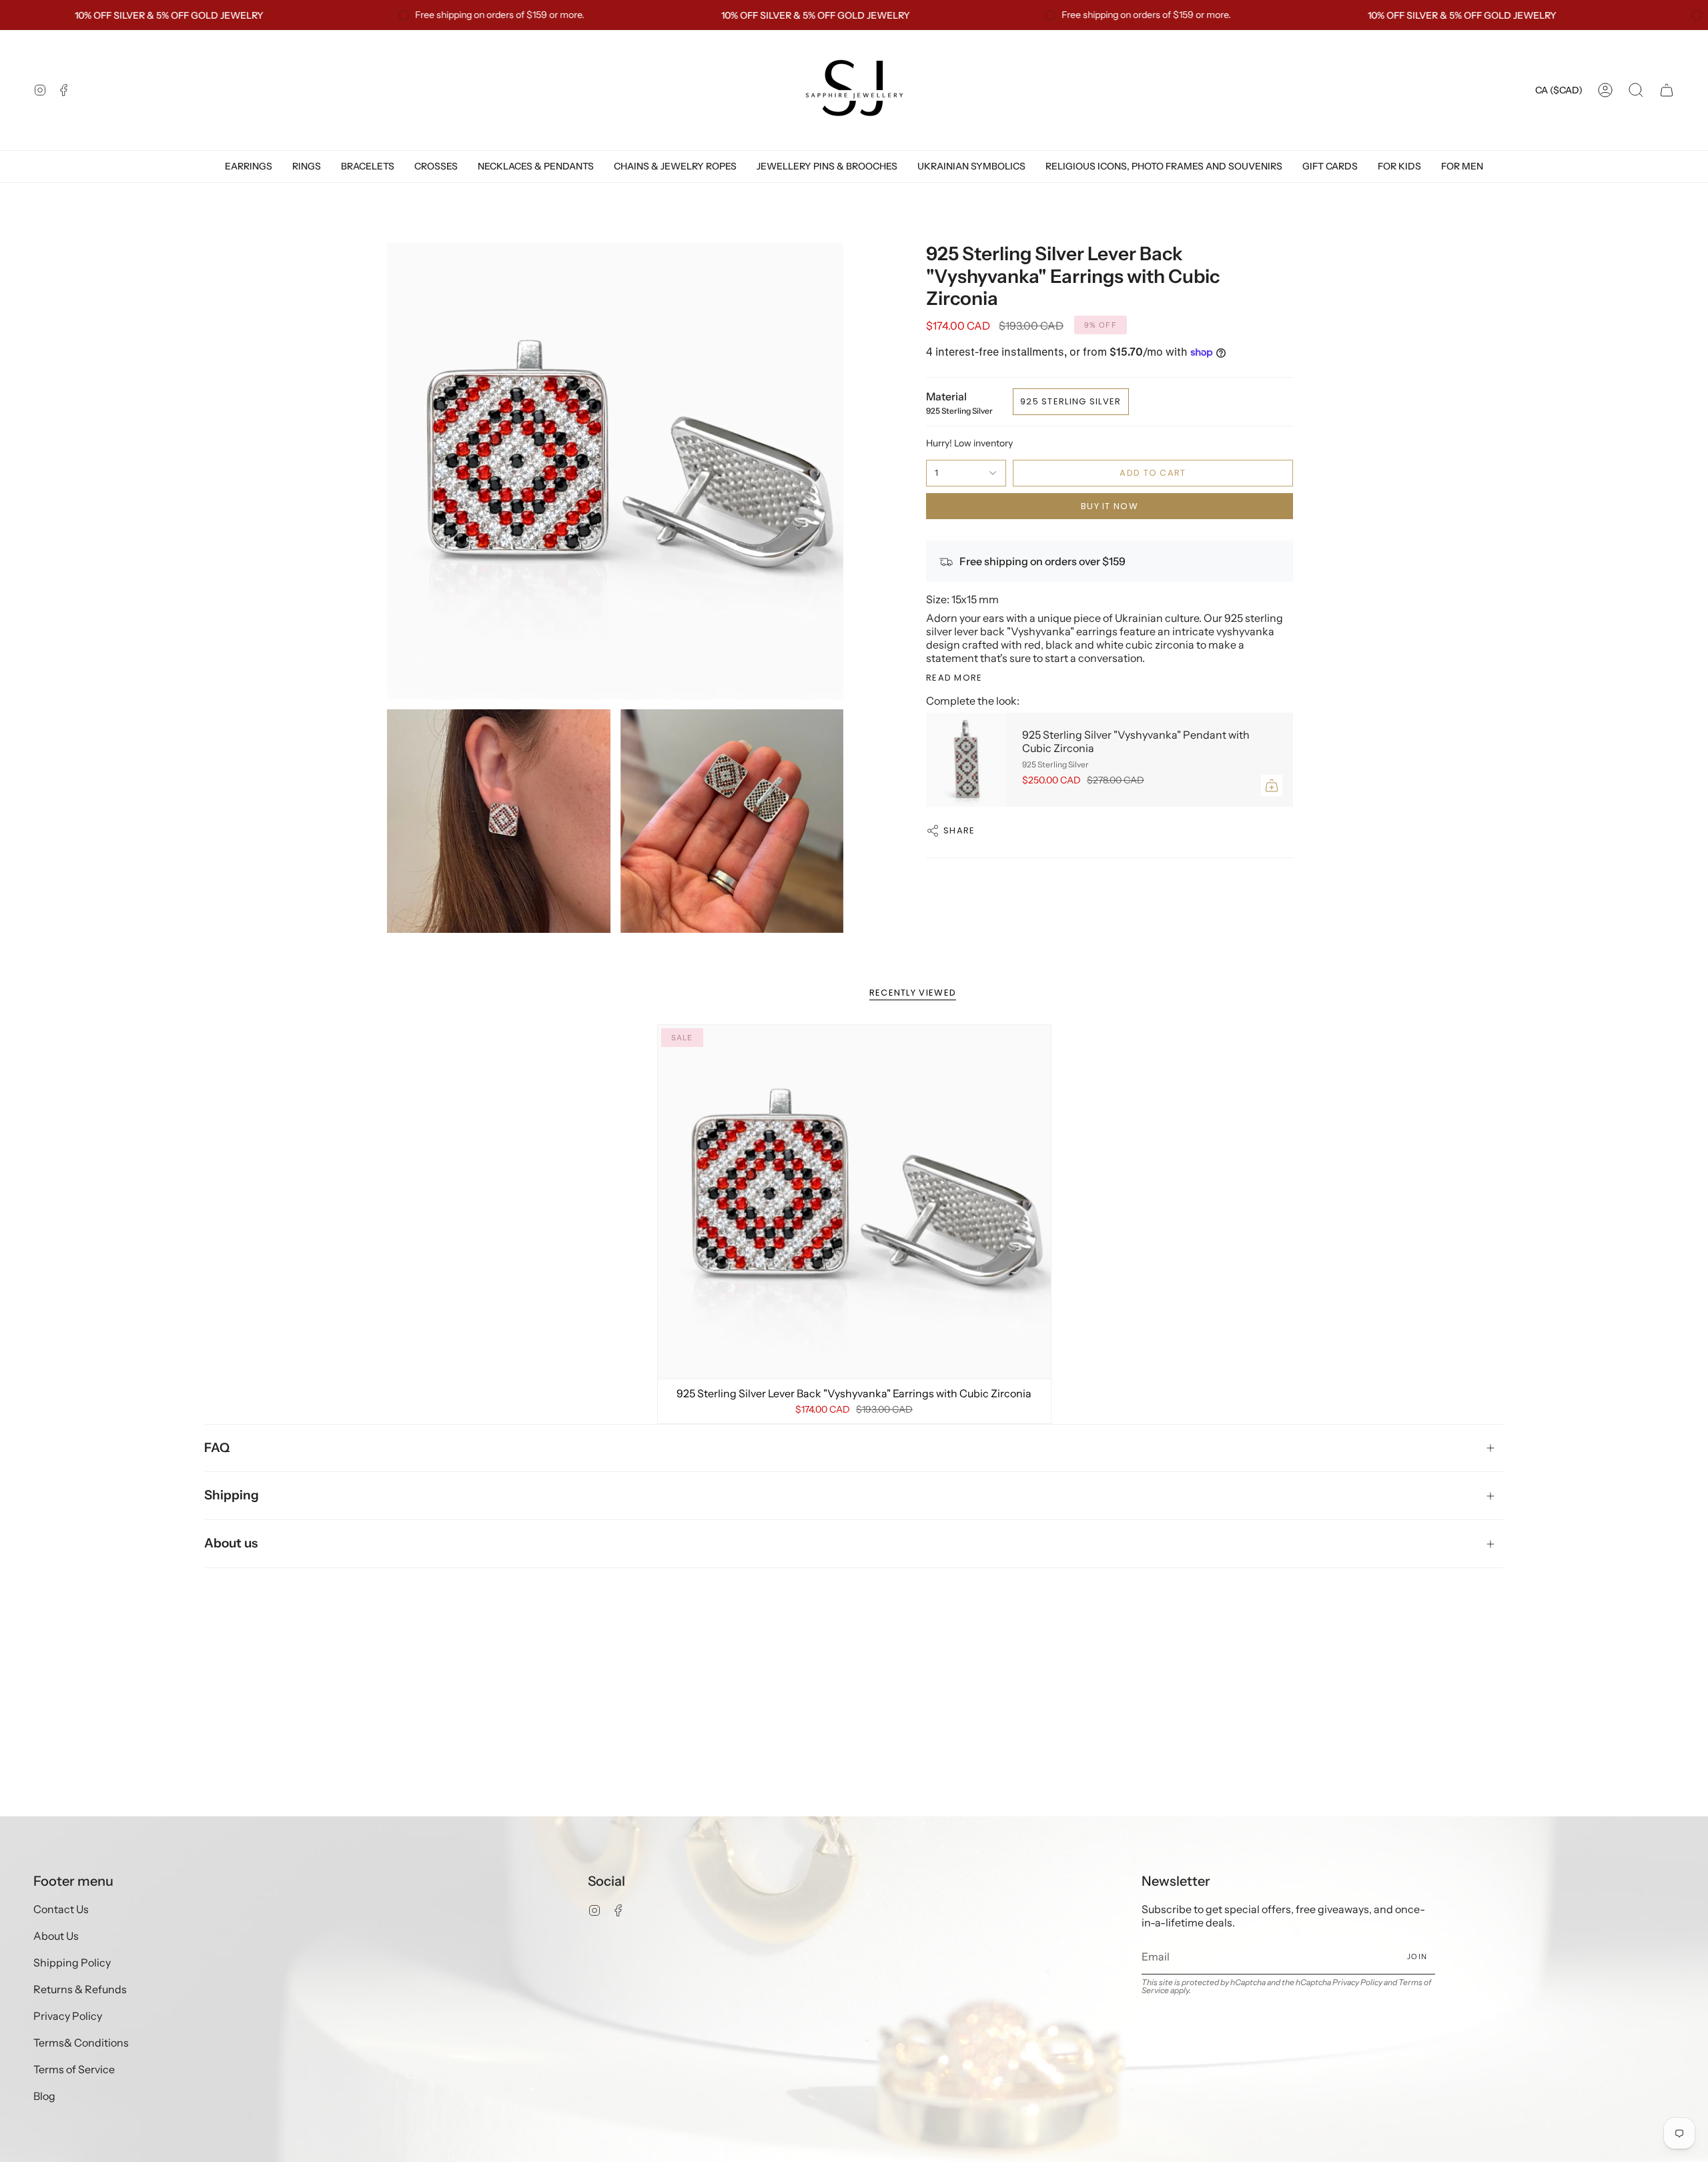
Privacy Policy (68, 2016)
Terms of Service (74, 2069)
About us (231, 1543)
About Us (56, 1936)
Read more (954, 678)
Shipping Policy (72, 1962)
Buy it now (1110, 506)
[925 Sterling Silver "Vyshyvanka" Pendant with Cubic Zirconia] (966, 760)
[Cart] (1667, 90)
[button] (1636, 90)
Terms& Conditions (81, 2043)
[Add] (1272, 785)
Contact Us (61, 1909)
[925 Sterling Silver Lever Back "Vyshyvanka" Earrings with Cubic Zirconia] (854, 1202)
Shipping (232, 1495)
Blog (44, 2096)
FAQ (217, 1448)
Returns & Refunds (80, 1989)
